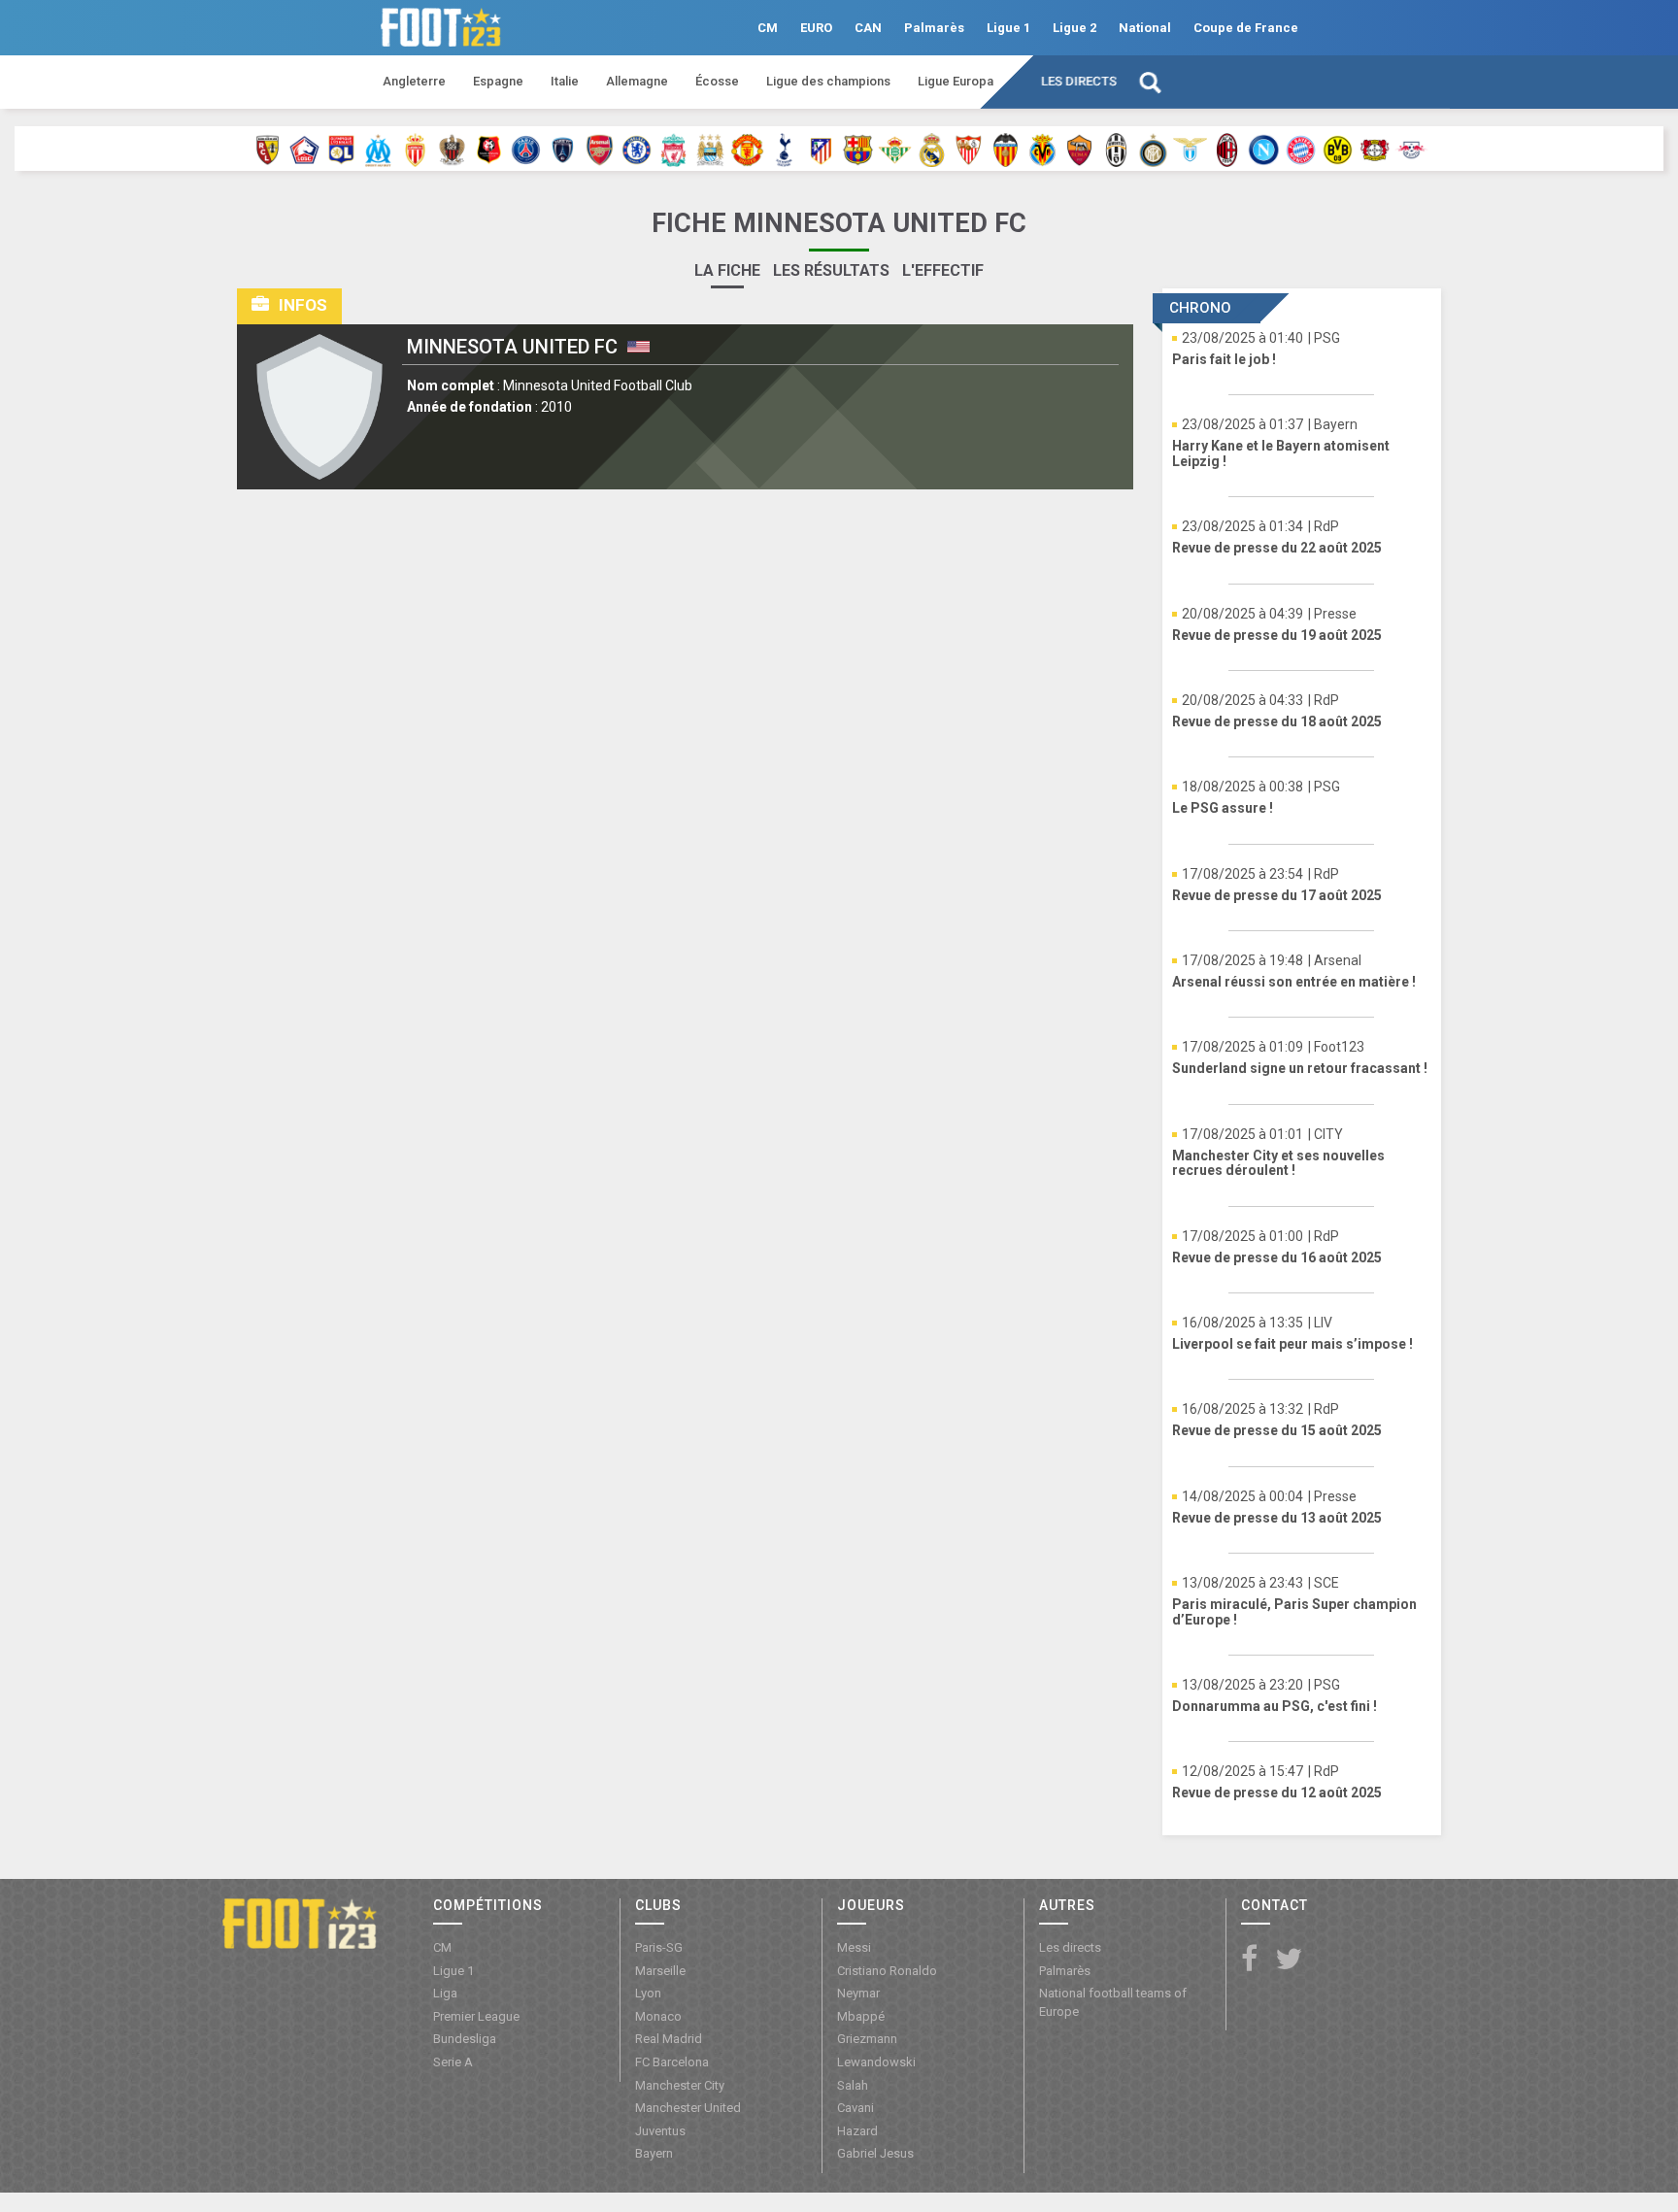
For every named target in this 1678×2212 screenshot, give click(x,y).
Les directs (1079, 81)
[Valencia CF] (1006, 149)
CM (768, 28)
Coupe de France (1246, 28)
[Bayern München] (1301, 149)
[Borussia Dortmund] (1338, 149)
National (1145, 28)
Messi (854, 1947)
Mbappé (861, 2016)
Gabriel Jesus (875, 2153)
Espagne (498, 81)
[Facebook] (1249, 1960)
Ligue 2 (1074, 28)
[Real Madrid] (932, 149)
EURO (816, 28)
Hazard (857, 2131)
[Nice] (452, 149)
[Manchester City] (710, 149)
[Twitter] (1289, 1960)
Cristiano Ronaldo (887, 1971)
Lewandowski (876, 2062)
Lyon (648, 1993)
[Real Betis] (895, 149)
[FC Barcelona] (858, 149)
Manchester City (680, 2085)
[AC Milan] (1227, 149)
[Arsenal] (600, 149)
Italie (565, 81)
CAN (868, 28)
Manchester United (688, 2108)
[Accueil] (300, 1922)
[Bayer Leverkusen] (1375, 149)
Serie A (453, 2062)
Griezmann (867, 2039)
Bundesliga (465, 2039)
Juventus (660, 2131)
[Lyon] (341, 149)
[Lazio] (1190, 149)
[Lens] (268, 149)
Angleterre (414, 81)
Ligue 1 (1008, 28)
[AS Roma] (1079, 149)
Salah (853, 2085)
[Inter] (1153, 149)
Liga (445, 1993)
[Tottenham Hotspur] (784, 149)
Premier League (476, 2016)
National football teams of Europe (1113, 2002)
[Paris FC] (563, 149)
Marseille (660, 1971)
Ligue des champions (828, 81)
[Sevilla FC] (969, 149)
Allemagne (637, 81)
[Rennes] (489, 149)
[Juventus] (1116, 149)
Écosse (717, 81)
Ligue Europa (956, 81)
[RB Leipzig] (1411, 149)
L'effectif (943, 270)
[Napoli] (1264, 149)
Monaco (658, 2016)
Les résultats (831, 270)
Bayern (654, 2153)
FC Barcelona (672, 2062)
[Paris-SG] (526, 149)
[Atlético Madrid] (821, 149)
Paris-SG (659, 1947)
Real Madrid (669, 2039)
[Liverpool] (673, 149)
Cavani (856, 2108)
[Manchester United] (747, 149)
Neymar (858, 1993)
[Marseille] (378, 149)
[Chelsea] (637, 149)
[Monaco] (415, 149)
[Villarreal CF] (1042, 149)
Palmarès (934, 28)
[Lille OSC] (304, 149)
